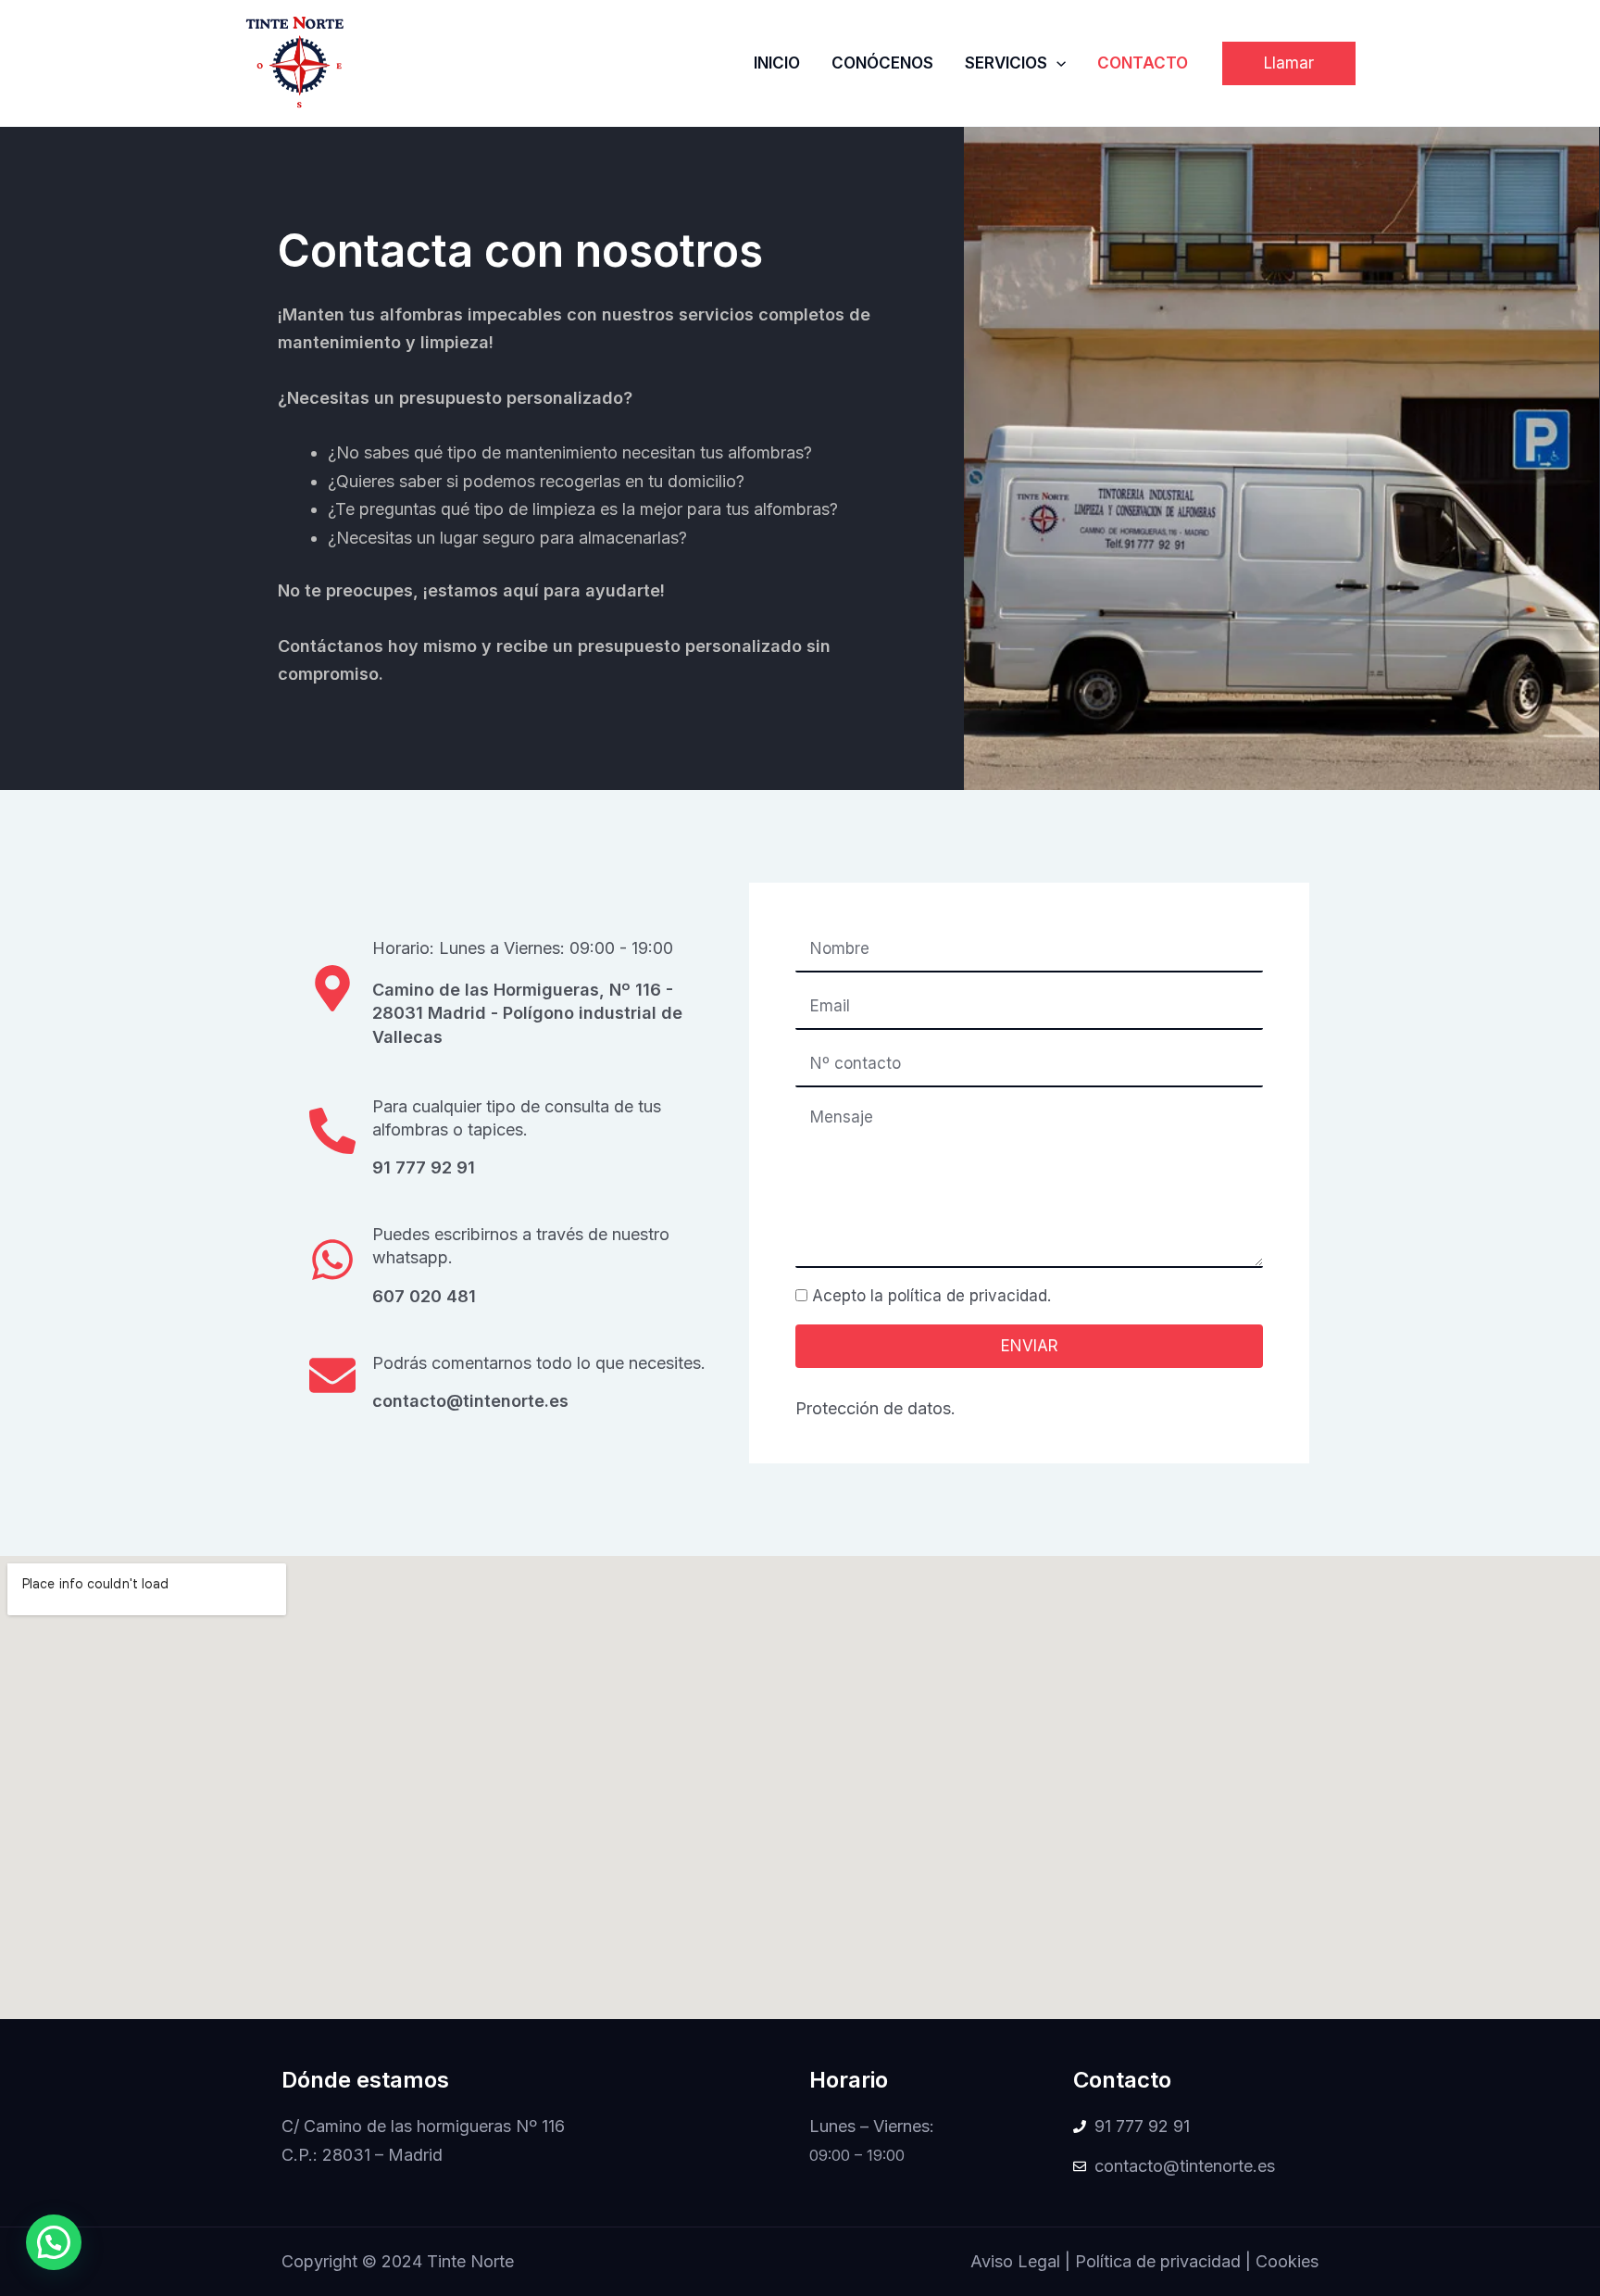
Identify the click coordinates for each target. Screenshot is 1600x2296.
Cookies (1287, 2261)
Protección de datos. (875, 1408)
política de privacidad (968, 1296)
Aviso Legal (1015, 2261)
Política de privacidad (1158, 2261)
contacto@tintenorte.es (470, 1401)
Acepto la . (931, 1296)
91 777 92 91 (424, 1167)
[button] (1289, 63)
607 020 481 (424, 1296)
